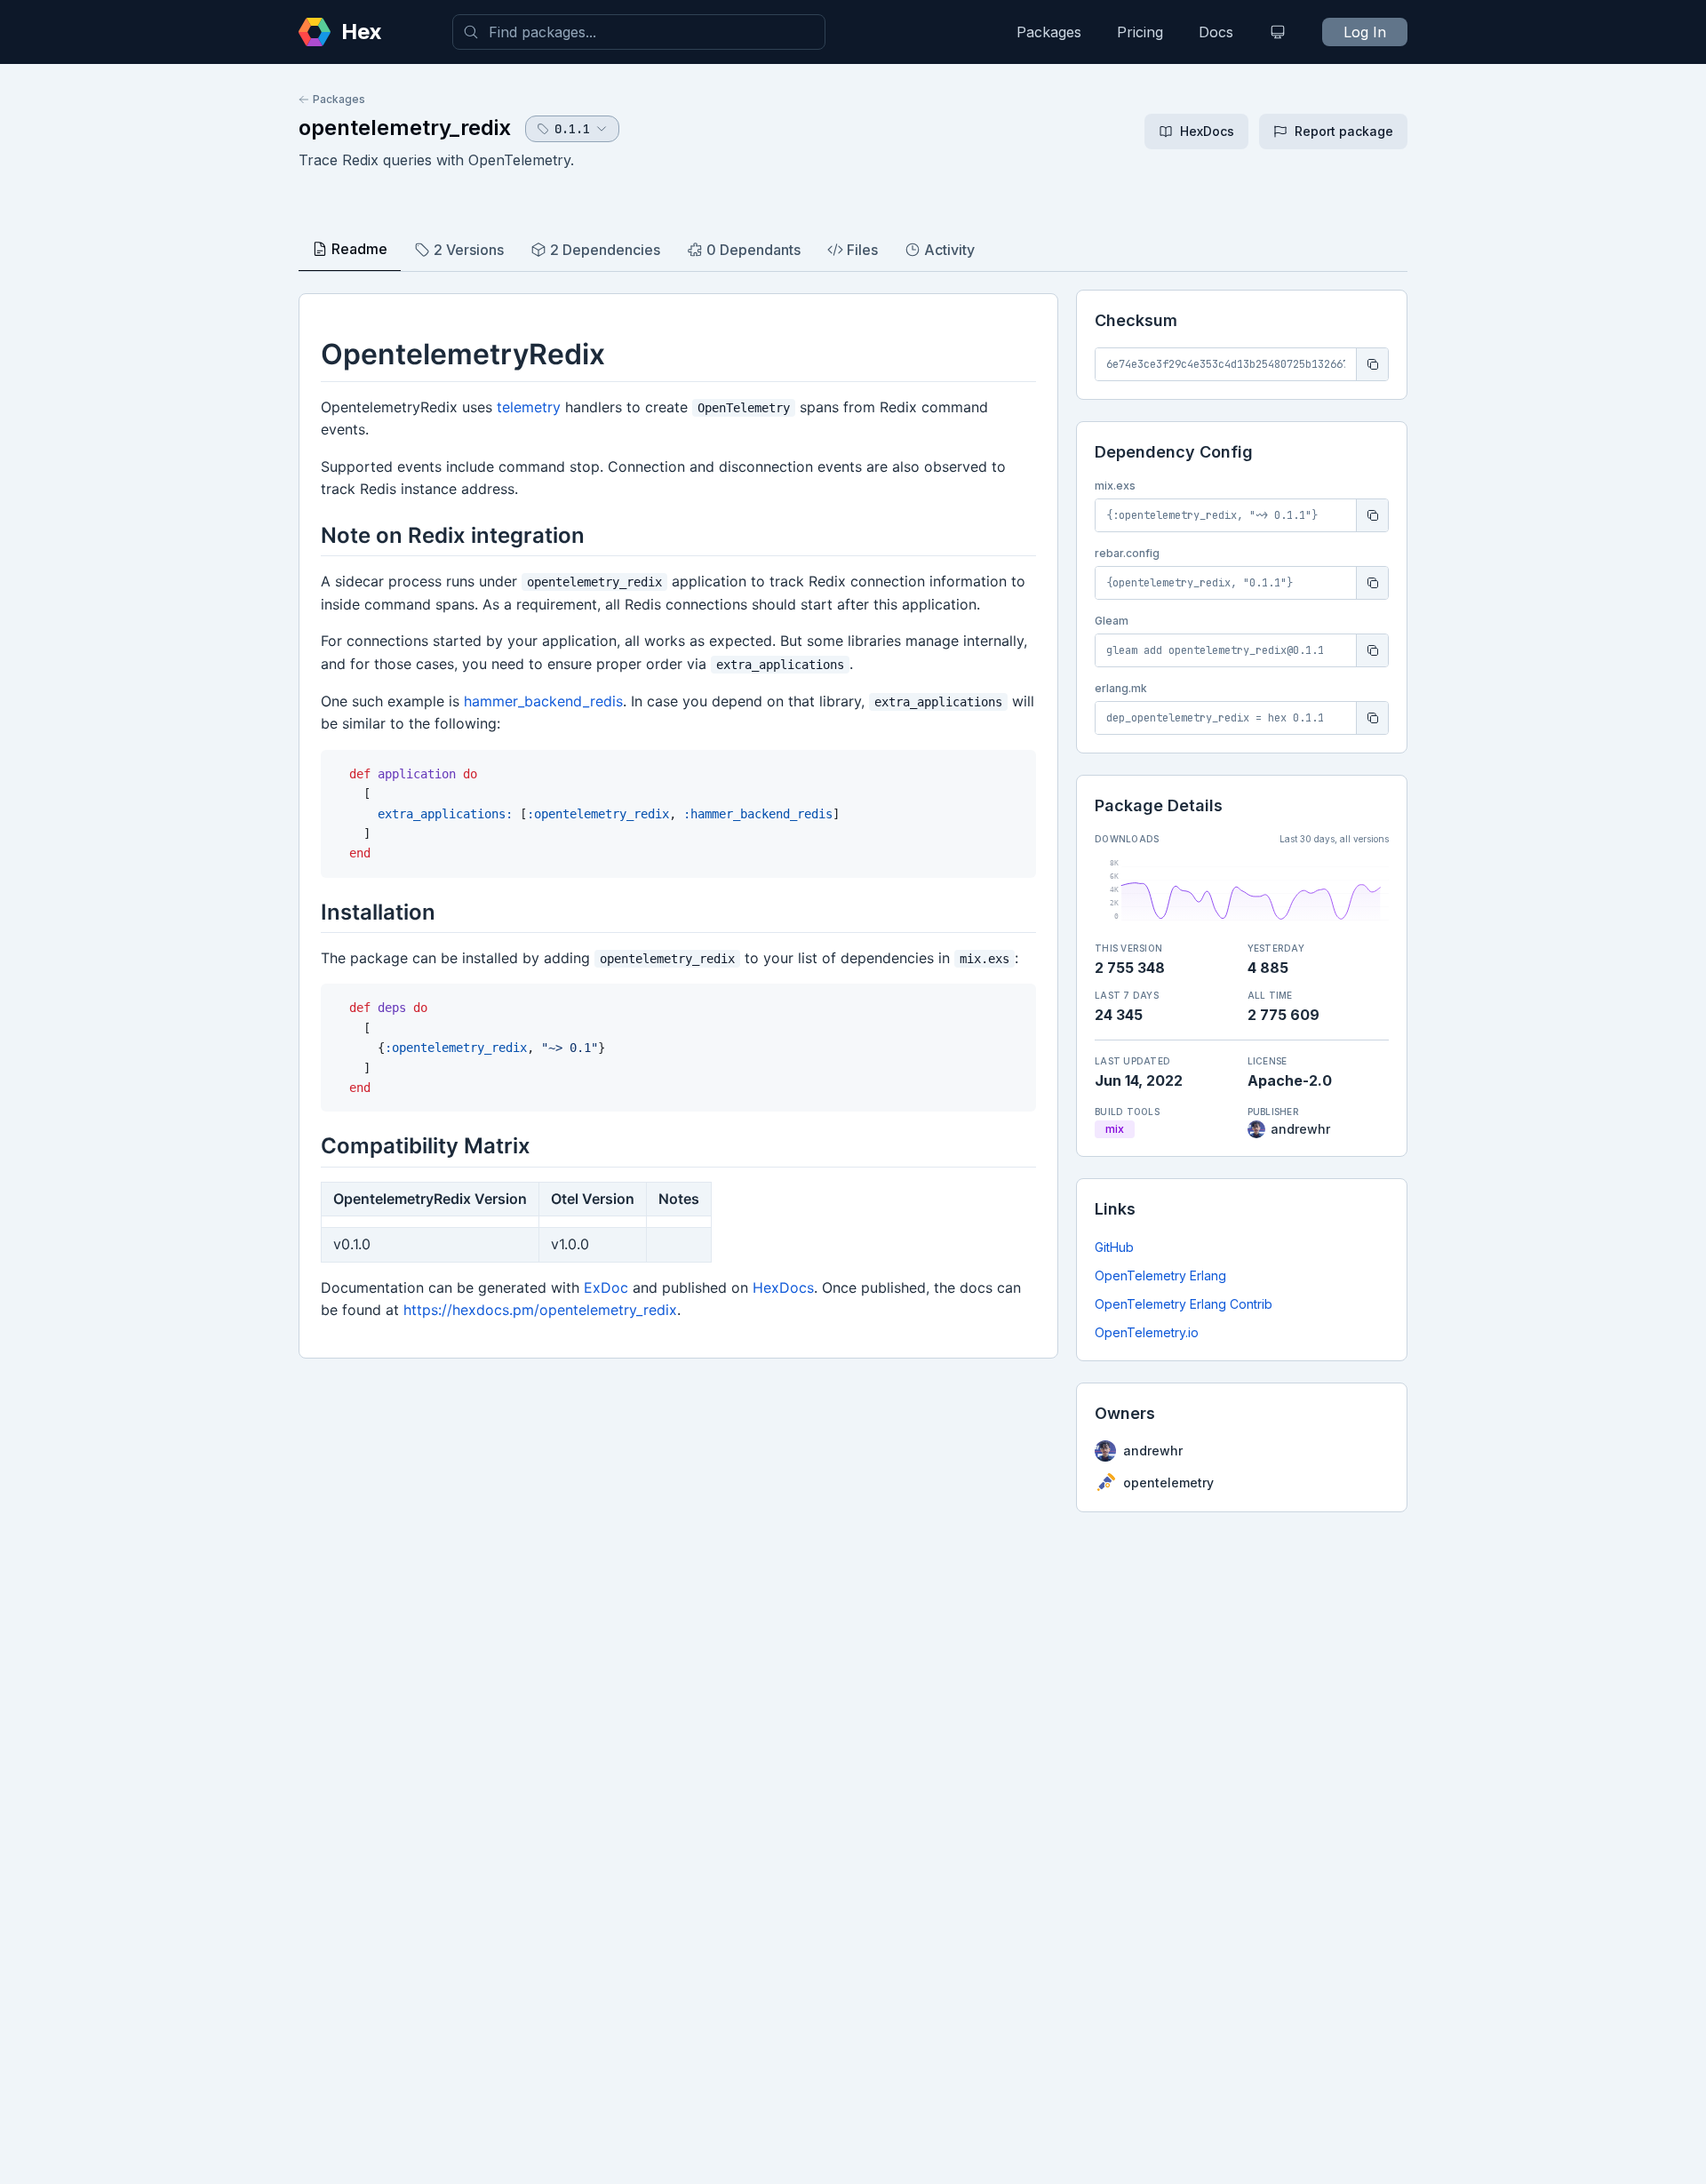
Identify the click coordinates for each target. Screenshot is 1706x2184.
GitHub (1114, 1247)
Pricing (1140, 32)
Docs (1216, 32)
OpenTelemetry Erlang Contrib (1184, 1304)
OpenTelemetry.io (1147, 1332)
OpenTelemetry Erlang (1160, 1275)
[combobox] (639, 32)
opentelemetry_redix (405, 128)
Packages (1049, 32)
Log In (1365, 32)
